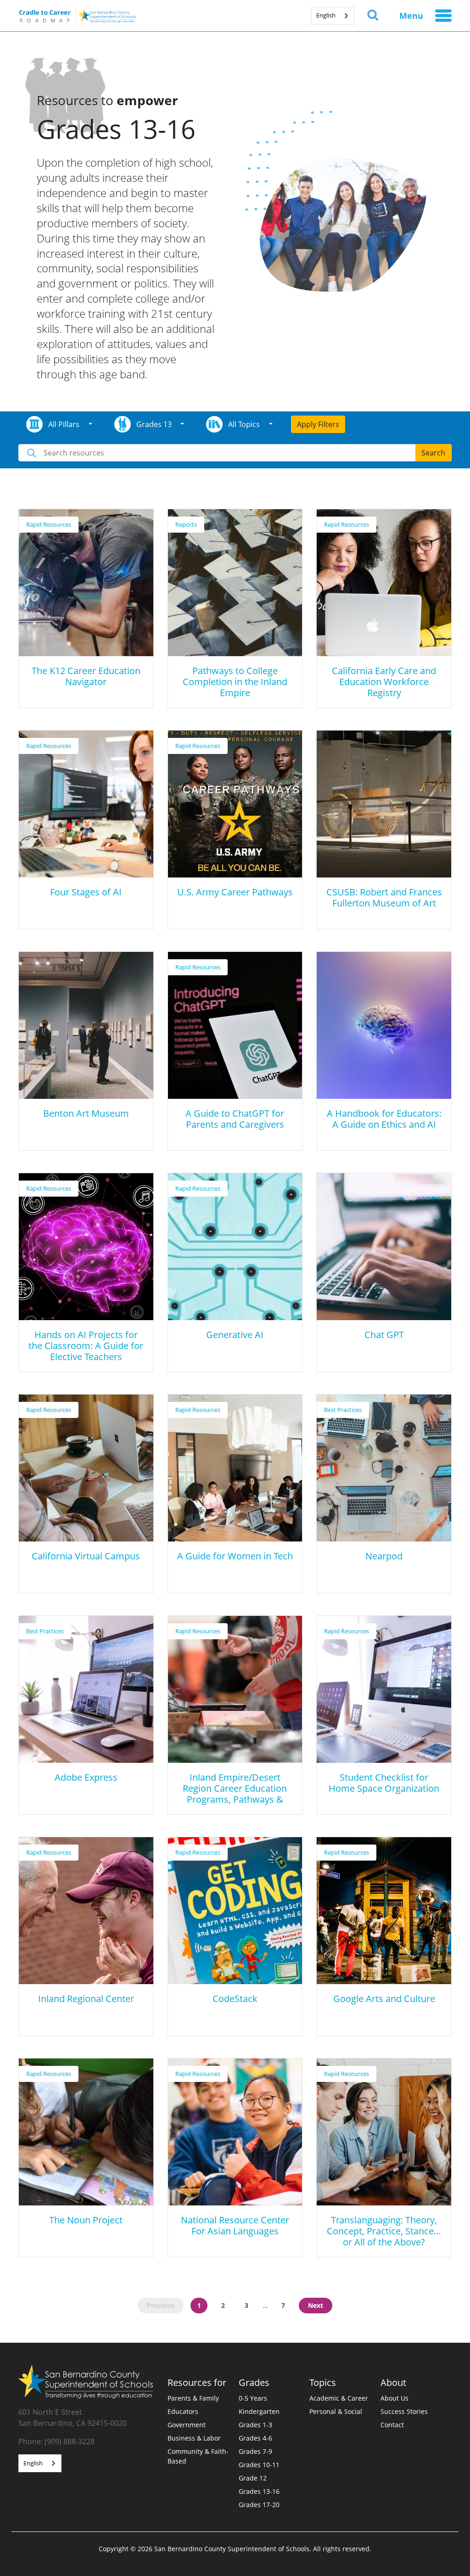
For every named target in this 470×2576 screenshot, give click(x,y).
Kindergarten (259, 2411)
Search (433, 453)
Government (187, 2425)
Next (316, 2305)
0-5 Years (253, 2398)
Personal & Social (336, 2411)
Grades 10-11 (259, 2465)
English (326, 15)
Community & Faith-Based (198, 2456)
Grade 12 (253, 2478)
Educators (183, 2411)
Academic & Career (339, 2398)
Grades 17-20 (259, 2505)
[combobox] (333, 16)
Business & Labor (194, 2438)
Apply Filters (318, 424)
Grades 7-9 (255, 2451)
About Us (394, 2398)
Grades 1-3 (255, 2425)
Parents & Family (193, 2398)
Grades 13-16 (259, 2491)
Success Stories (404, 2411)
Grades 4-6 (255, 2438)
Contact (392, 2425)
